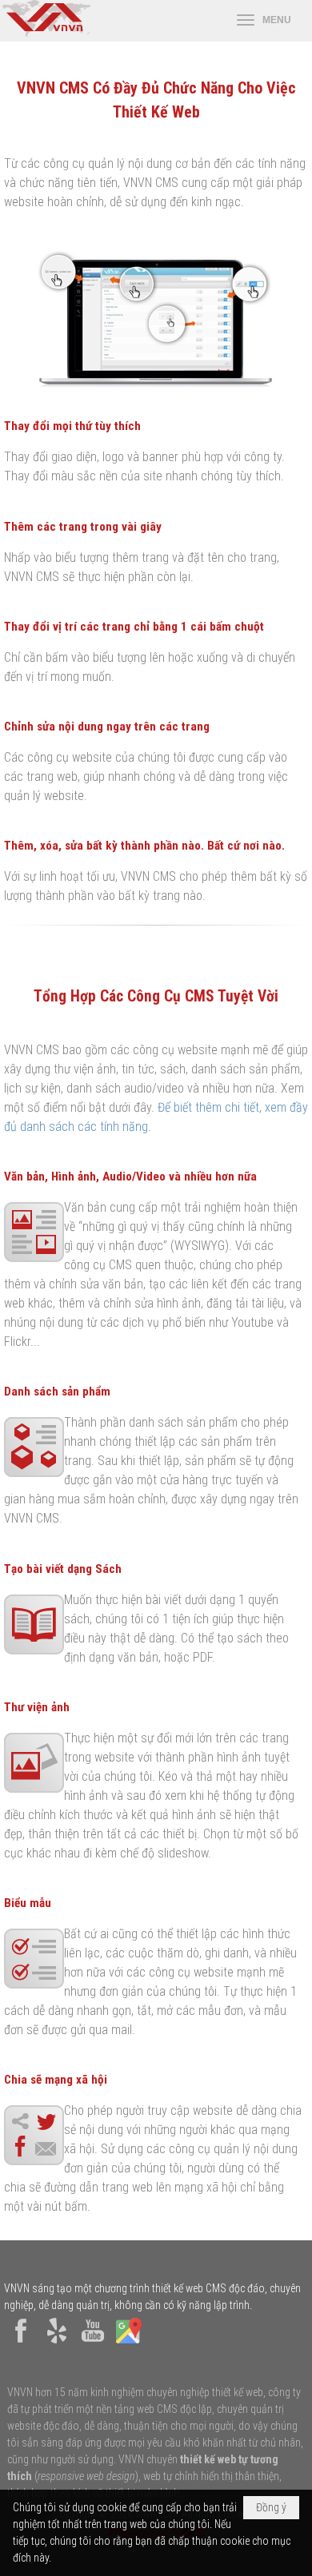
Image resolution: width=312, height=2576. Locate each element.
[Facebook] (21, 2343)
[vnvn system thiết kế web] (45, 33)
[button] (264, 21)
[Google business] (129, 2343)
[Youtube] (93, 2343)
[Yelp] (57, 2343)
